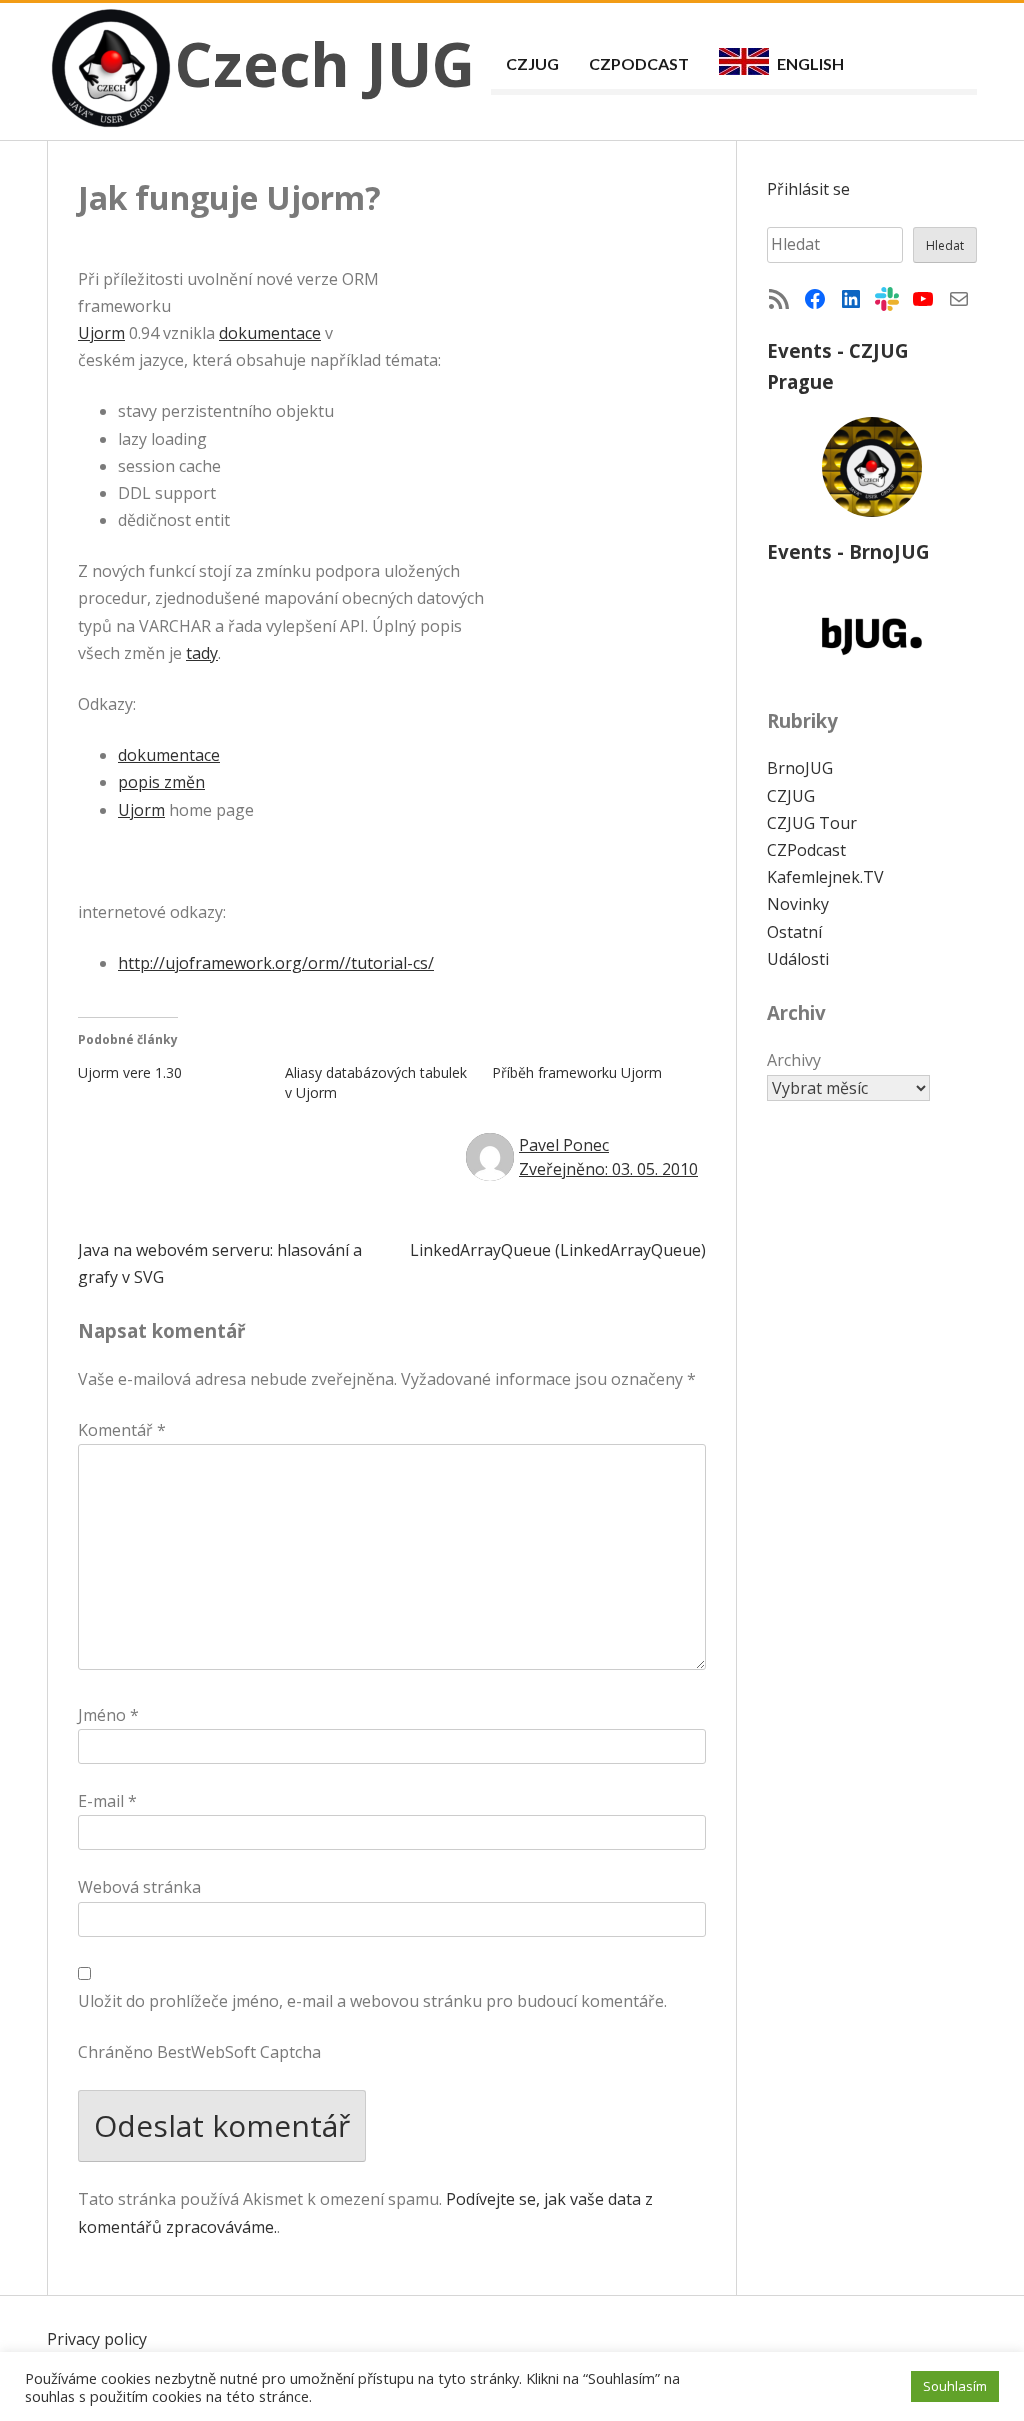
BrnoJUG (800, 768)
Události (798, 959)
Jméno (108, 1715)
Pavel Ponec (564, 1145)
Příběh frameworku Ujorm (577, 1072)
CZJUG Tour (812, 823)
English (810, 63)
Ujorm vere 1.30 (130, 1072)
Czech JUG (325, 64)
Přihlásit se (808, 189)
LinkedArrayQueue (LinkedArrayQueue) (558, 1250)
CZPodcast (639, 63)
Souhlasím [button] (955, 2386)
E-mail (107, 1801)
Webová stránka (139, 1887)
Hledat (945, 245)
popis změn (161, 782)
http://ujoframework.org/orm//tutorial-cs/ (276, 963)
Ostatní (794, 932)
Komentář (122, 1430)
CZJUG (532, 63)
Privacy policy (97, 2339)
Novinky (798, 904)
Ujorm (101, 333)
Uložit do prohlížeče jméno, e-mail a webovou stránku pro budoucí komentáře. (372, 2001)
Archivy (794, 1060)
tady (202, 653)
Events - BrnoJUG (848, 551)
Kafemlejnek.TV (825, 877)
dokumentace (270, 333)
